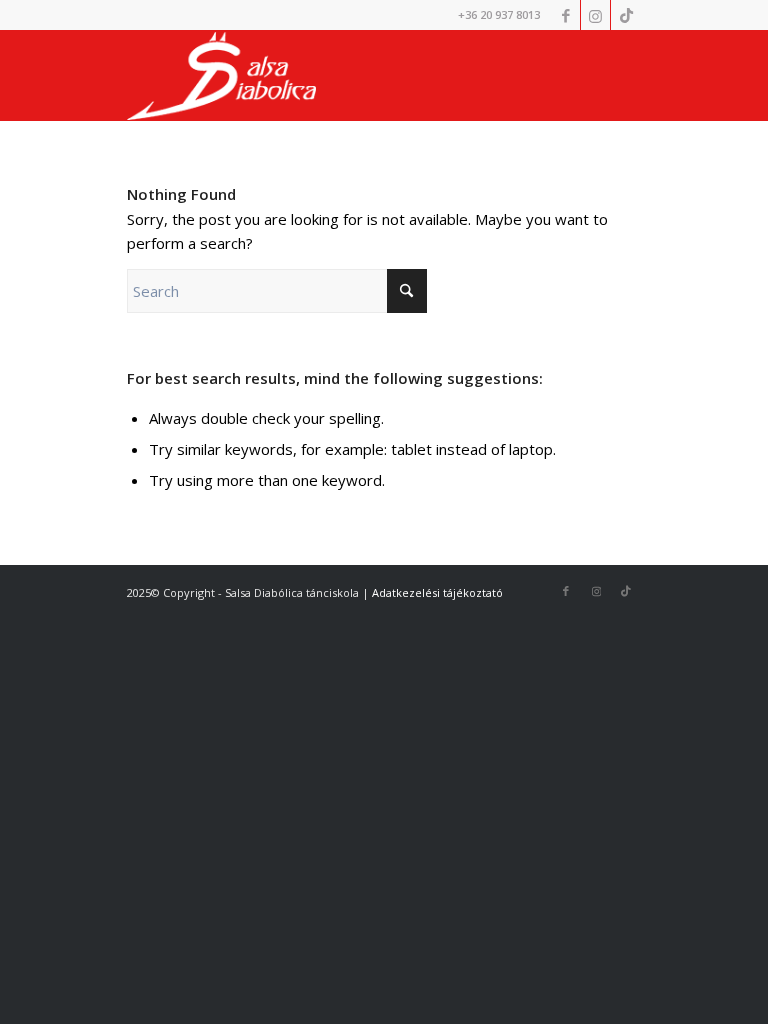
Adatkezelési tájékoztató (437, 592)
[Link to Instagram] (595, 15)
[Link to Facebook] (565, 15)
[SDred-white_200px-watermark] (221, 76)
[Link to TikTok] (626, 15)
